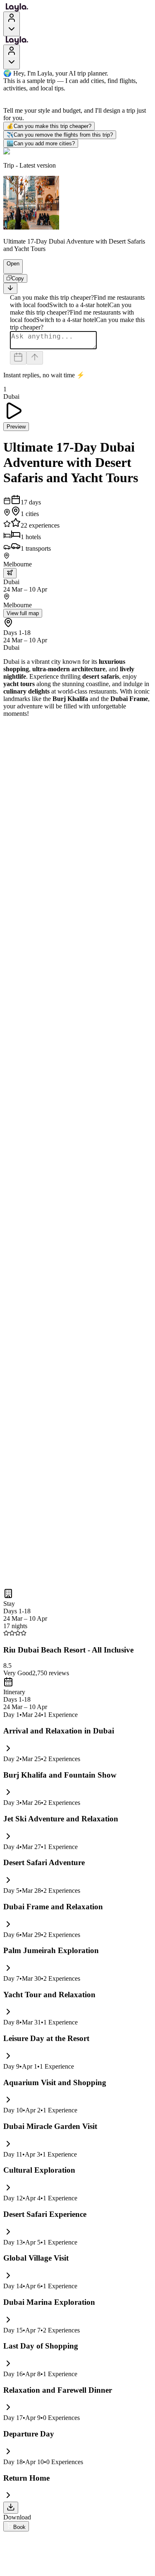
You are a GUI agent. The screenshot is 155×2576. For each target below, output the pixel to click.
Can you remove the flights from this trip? (60, 135)
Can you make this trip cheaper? (49, 126)
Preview (16, 427)
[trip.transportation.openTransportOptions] (10, 573)
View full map (23, 613)
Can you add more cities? (41, 143)
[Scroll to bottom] (10, 288)
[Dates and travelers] (18, 358)
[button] (10, 270)
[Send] (35, 358)
